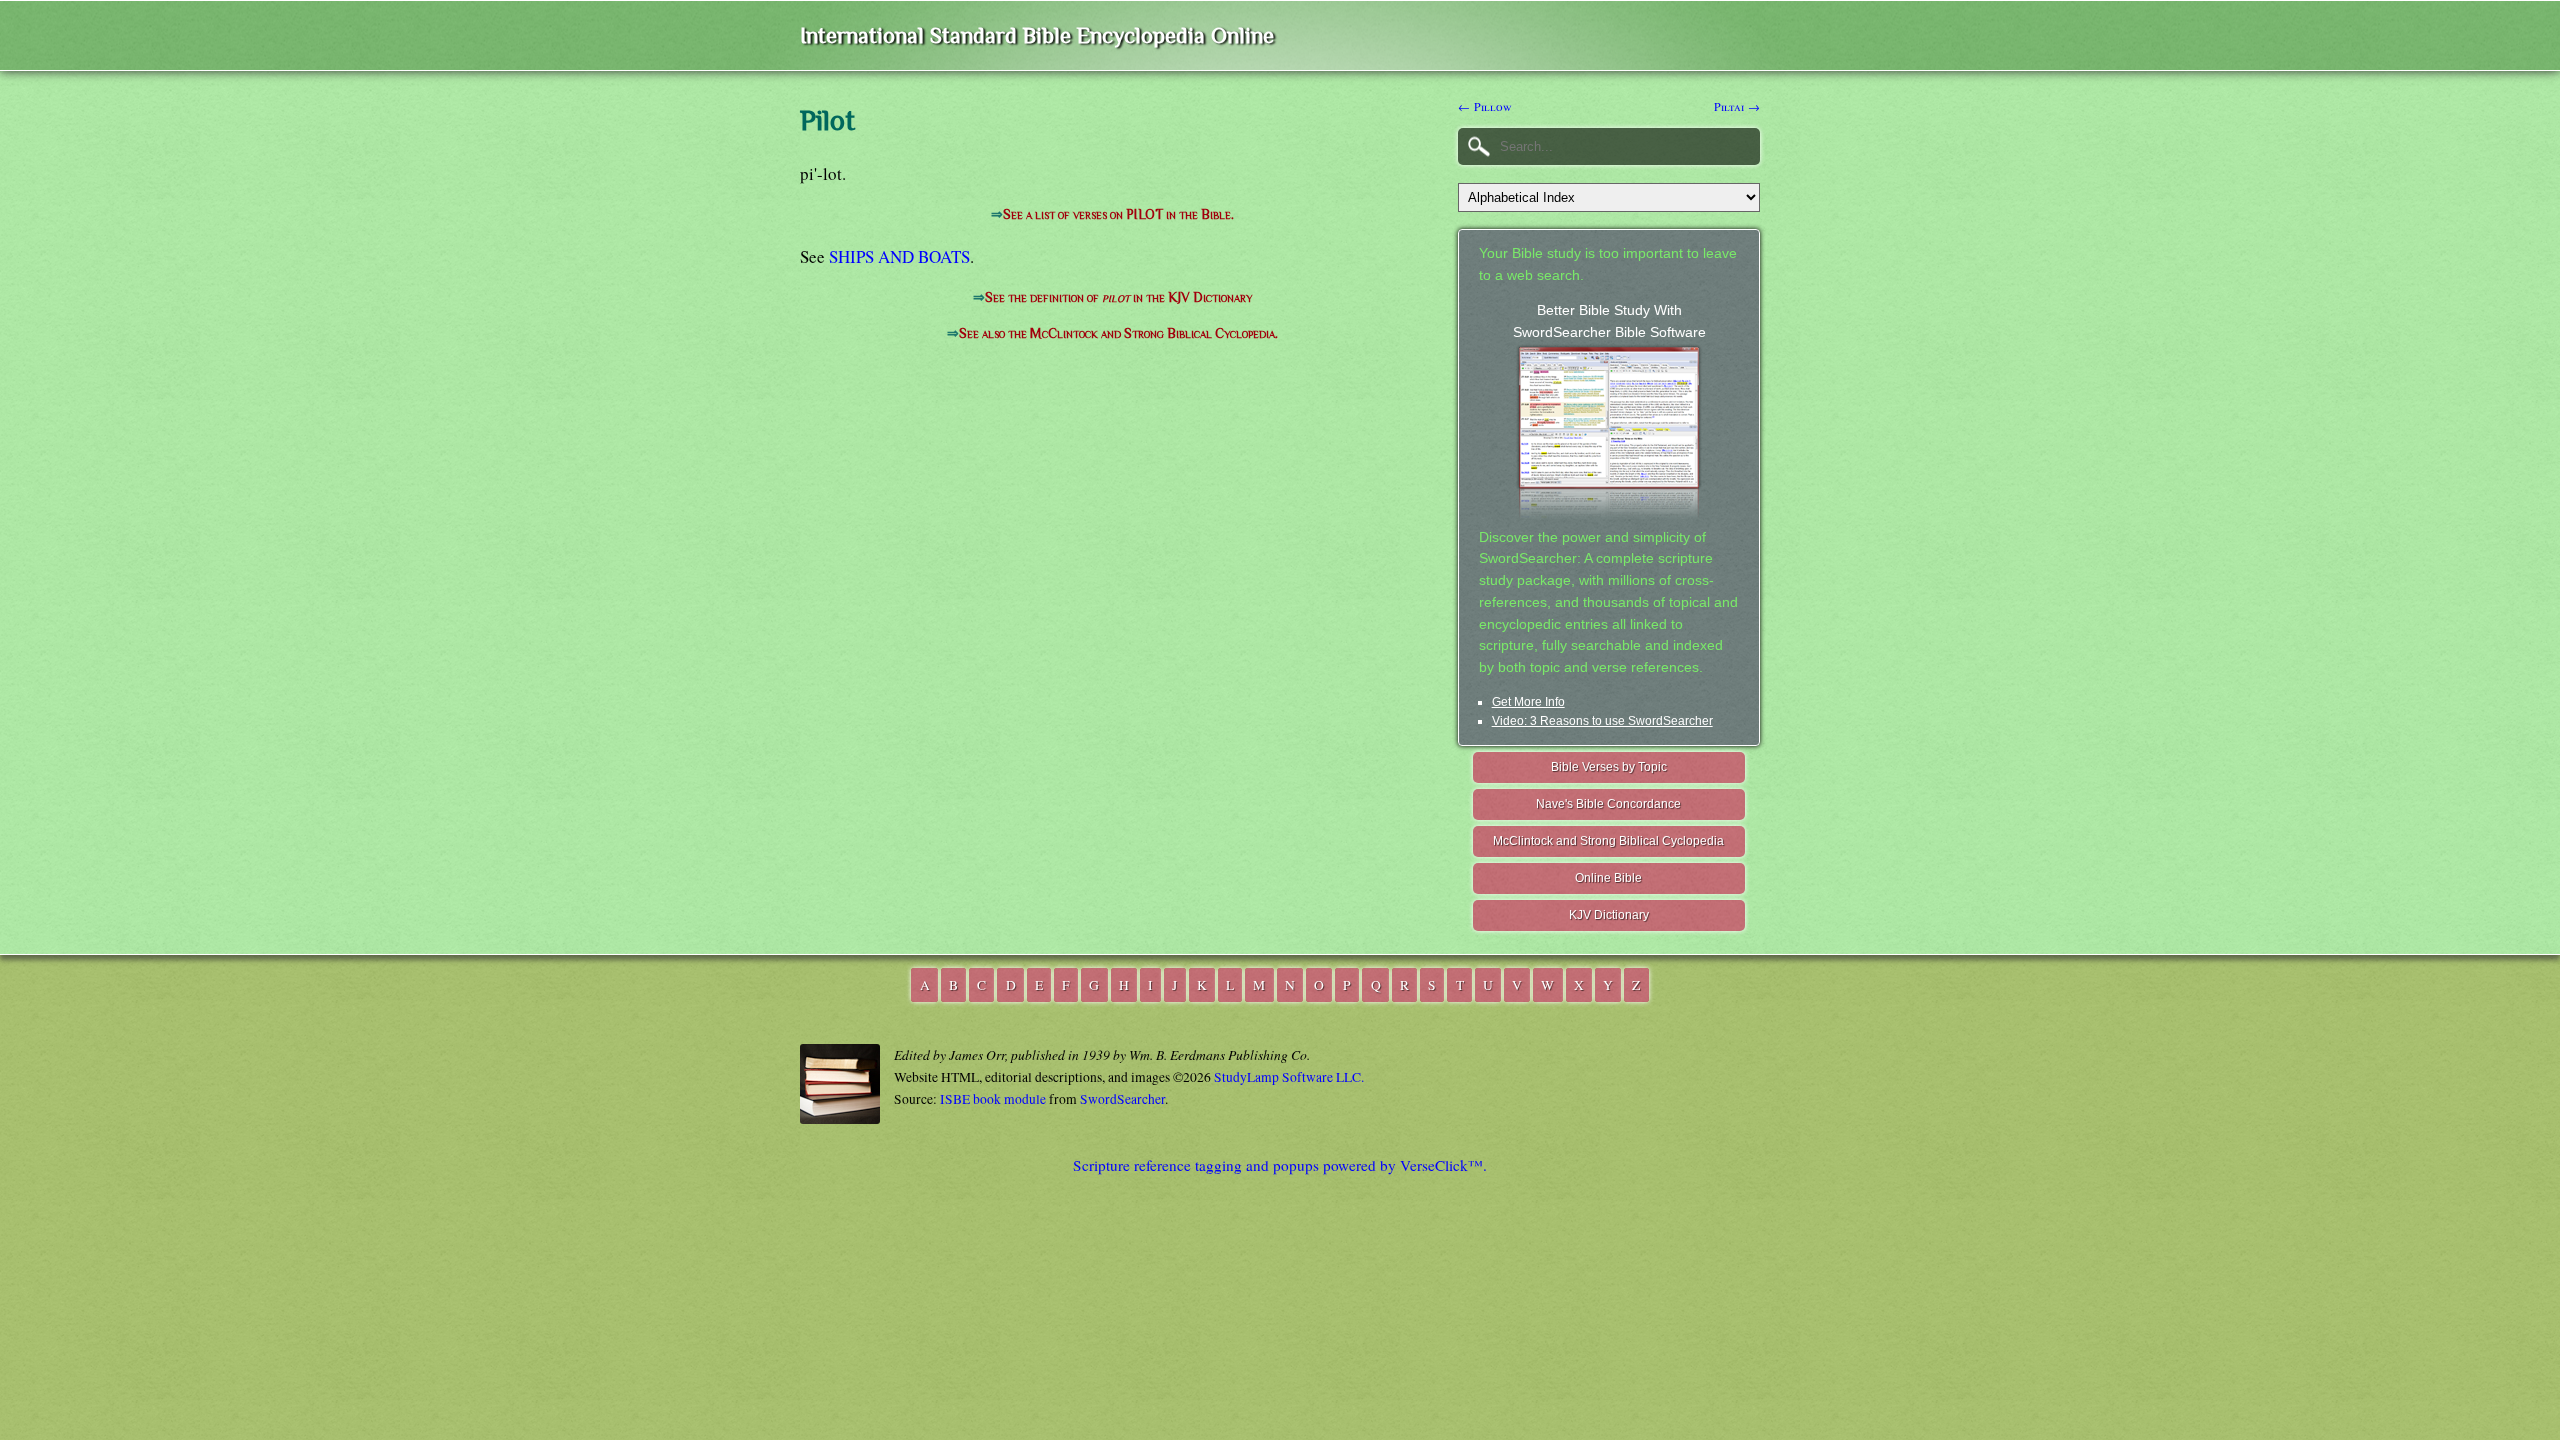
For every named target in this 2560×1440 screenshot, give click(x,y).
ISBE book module (993, 1099)
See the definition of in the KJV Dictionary (1118, 297)
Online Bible (1608, 878)
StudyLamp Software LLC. (1289, 1077)
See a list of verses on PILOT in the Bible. (1118, 214)
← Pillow (1485, 106)
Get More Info (1528, 702)
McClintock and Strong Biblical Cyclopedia (1608, 841)
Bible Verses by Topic (1609, 767)
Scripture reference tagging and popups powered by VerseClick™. (1280, 1165)
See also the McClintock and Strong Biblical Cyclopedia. (1118, 333)
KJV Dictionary (1609, 915)
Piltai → (1737, 106)
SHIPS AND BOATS (899, 256)
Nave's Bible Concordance (1608, 804)
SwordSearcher (1122, 1099)
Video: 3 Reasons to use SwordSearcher (1602, 721)
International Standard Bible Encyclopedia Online (1037, 35)
